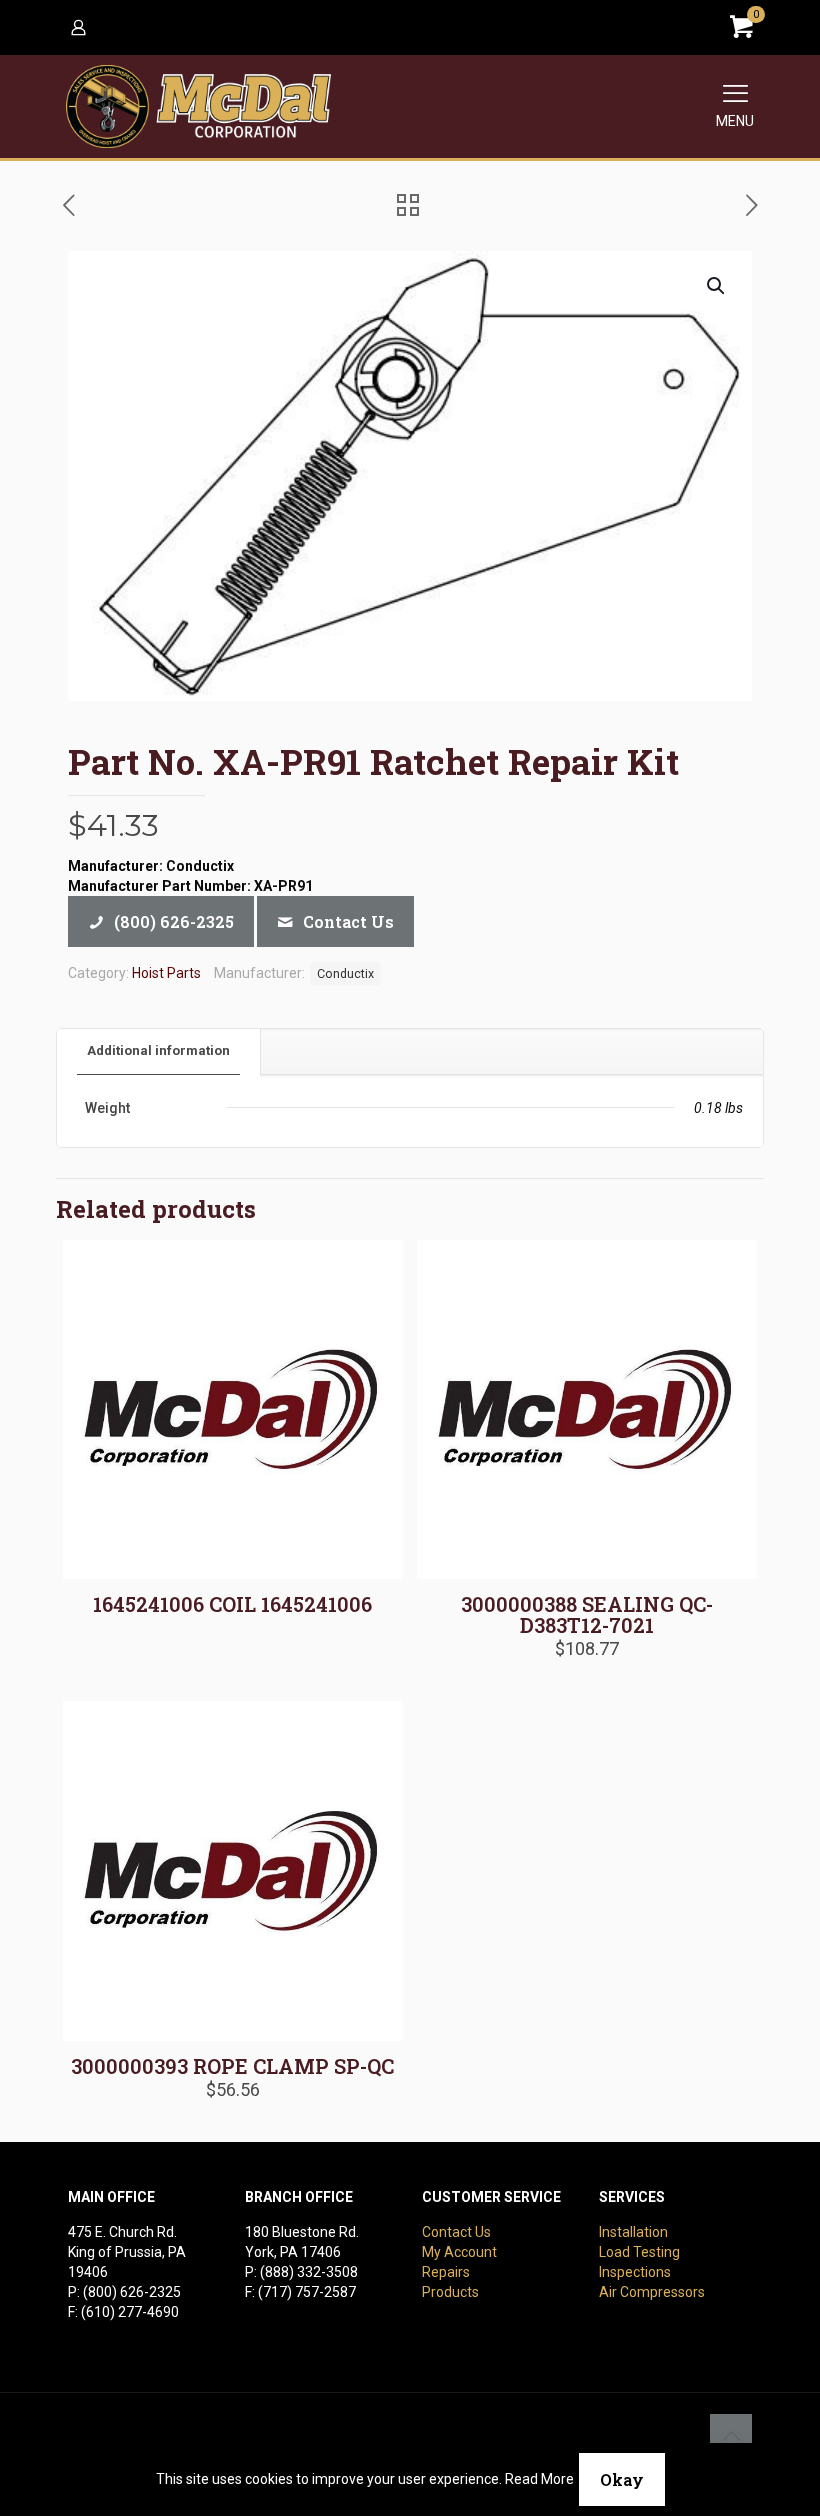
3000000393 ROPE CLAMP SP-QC (232, 2066)
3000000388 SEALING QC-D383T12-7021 (587, 1614)
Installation (633, 2232)
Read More (539, 2479)
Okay (622, 2479)
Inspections (635, 2272)
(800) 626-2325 (132, 2292)
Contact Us (456, 2232)
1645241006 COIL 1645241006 (232, 1604)
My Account (459, 2252)
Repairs (446, 2272)
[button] (717, 286)
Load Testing (639, 2252)
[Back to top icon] (731, 2435)
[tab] (159, 1051)
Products (450, 2292)
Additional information (158, 1050)
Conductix (345, 973)
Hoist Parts (166, 973)
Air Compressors (652, 2292)
